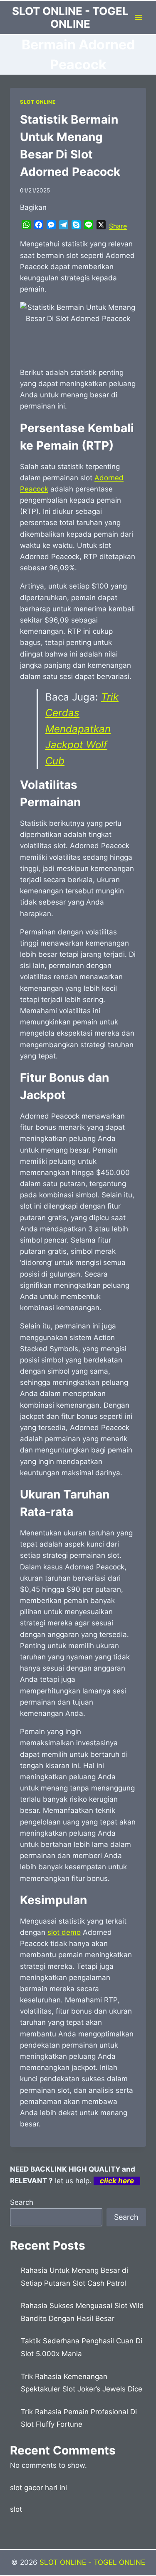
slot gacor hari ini (38, 2488)
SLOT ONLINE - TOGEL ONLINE (92, 2562)
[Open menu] (138, 17)
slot (16, 2509)
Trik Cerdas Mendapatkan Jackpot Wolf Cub (82, 729)
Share (118, 226)
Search (22, 2202)
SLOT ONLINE (38, 102)
